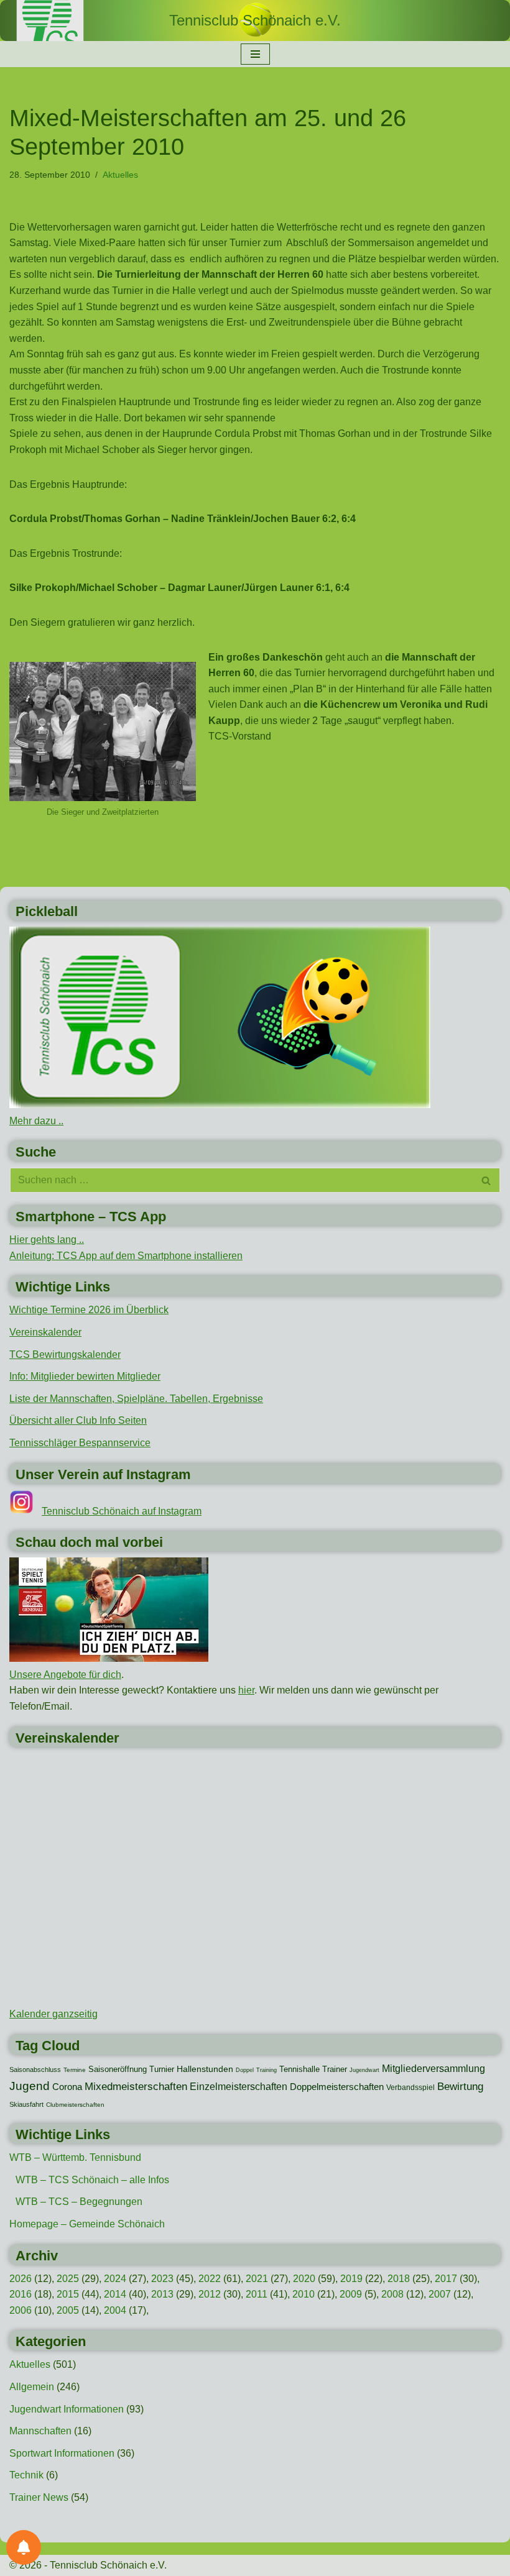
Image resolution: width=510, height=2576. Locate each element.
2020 (304, 2279)
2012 (210, 2294)
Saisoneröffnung (118, 2069)
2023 (162, 2279)
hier (246, 1690)
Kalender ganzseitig (53, 2014)
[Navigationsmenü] (255, 54)
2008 (392, 2294)
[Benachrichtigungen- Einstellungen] (24, 2547)
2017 (446, 2279)
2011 (257, 2294)
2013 (162, 2294)
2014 (115, 2294)
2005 (68, 2310)
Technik (26, 2475)
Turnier (162, 2069)
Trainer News (39, 2497)
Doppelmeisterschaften (337, 2087)
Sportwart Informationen (62, 2453)
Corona (67, 2087)
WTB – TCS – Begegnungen (79, 2202)
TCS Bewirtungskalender (65, 1354)
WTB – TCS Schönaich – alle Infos (92, 2180)
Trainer (335, 2069)
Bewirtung (460, 2087)
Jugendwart (364, 2070)
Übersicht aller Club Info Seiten (78, 1420)
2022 (210, 2279)
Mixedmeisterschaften (136, 2086)
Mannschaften (40, 2431)
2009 (351, 2294)
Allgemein (32, 2387)
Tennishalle (299, 2069)
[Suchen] (487, 1180)
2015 (68, 2294)
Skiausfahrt (26, 2104)
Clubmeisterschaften (75, 2105)
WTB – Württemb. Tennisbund (75, 2157)
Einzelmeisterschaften (239, 2087)
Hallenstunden (205, 2069)
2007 (440, 2294)
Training (267, 2070)
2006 (21, 2310)
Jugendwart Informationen (67, 2409)
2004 (115, 2310)
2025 (68, 2279)
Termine (75, 2070)
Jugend (30, 2086)
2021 (257, 2279)
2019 (351, 2279)
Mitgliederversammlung (433, 2068)
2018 (399, 2279)
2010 (304, 2294)
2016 (21, 2294)
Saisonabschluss (35, 2070)
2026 (21, 2279)
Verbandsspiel (410, 2088)
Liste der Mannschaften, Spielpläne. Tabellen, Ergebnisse (136, 1399)
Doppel (245, 2070)
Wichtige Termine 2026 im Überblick (89, 1310)
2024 (115, 2279)
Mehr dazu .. (36, 1121)
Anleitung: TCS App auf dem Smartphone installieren (126, 1256)
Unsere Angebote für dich (65, 1675)
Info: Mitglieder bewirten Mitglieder (85, 1376)
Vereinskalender (45, 1332)
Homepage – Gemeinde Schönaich (87, 2224)
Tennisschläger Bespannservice (80, 1443)
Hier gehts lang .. (47, 1240)
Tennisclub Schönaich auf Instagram (122, 1511)
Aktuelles (120, 175)
